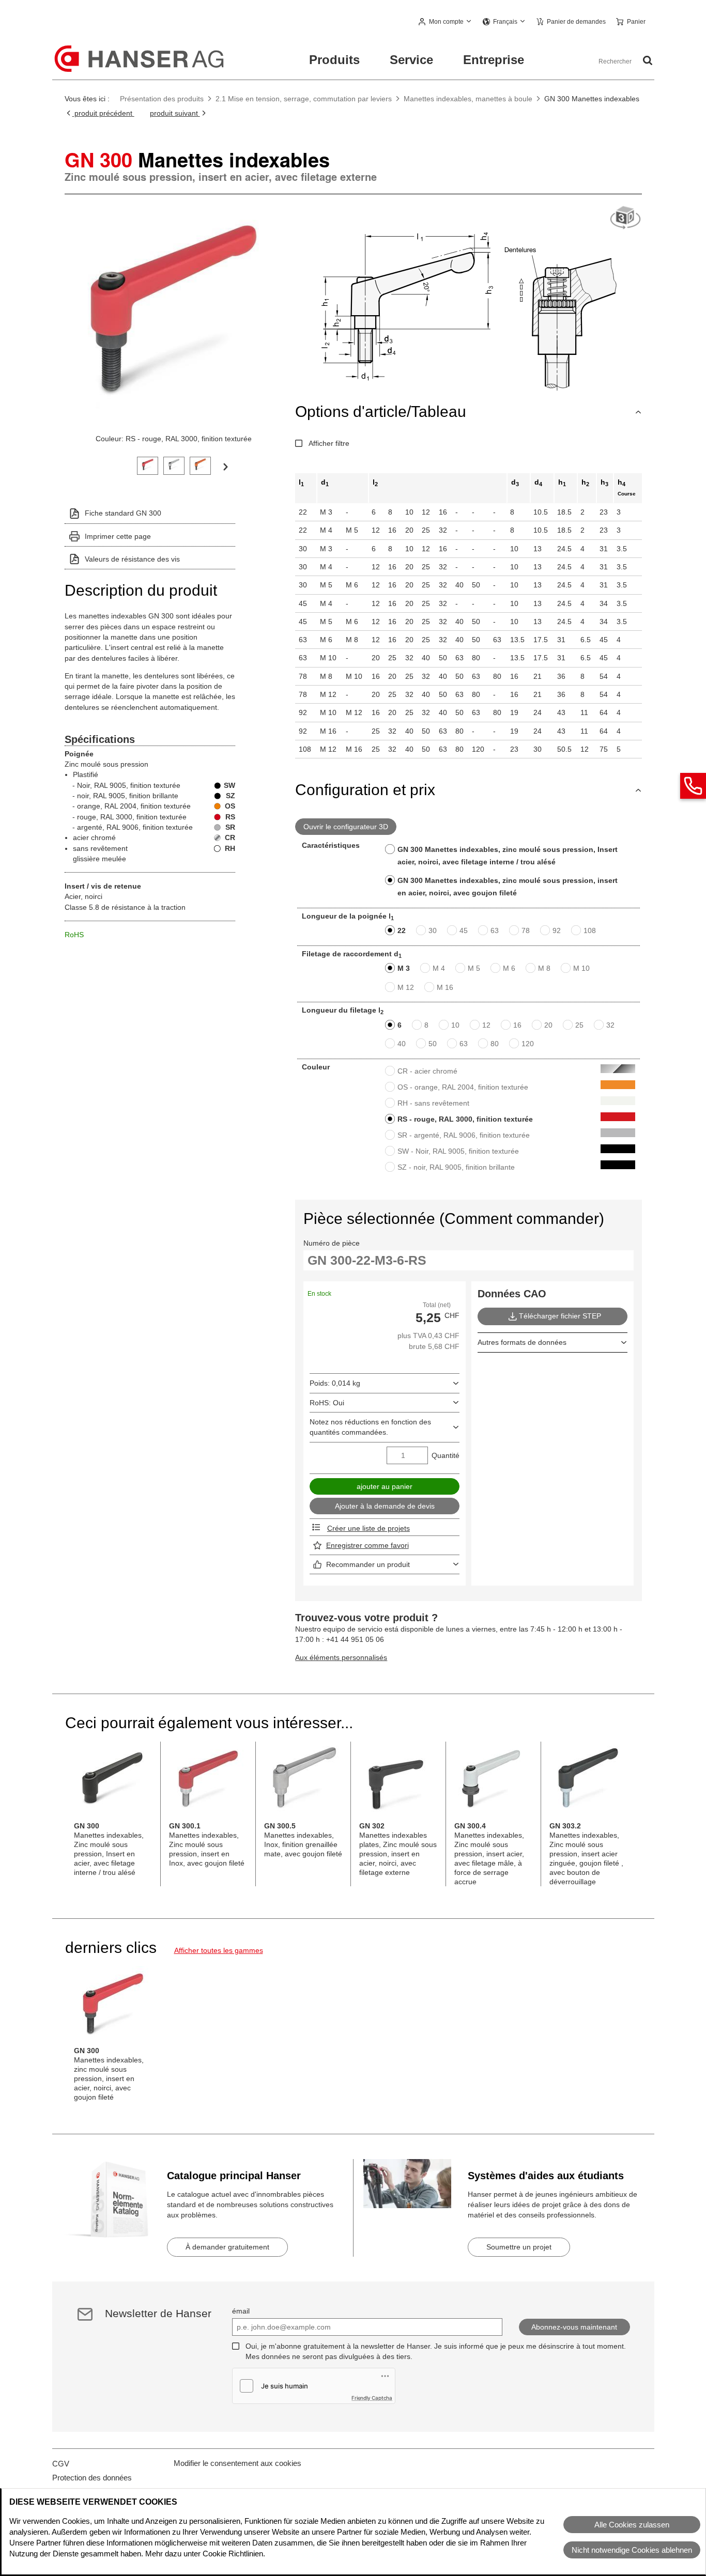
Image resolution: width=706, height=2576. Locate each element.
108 (590, 930)
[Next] (225, 466)
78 (526, 930)
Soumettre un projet (519, 2247)
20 (548, 1025)
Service (411, 60)
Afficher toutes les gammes (219, 1950)
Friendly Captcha (372, 2398)
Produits (334, 60)
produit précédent (103, 113)
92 (557, 930)
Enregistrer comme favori (367, 1545)
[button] (446, 22)
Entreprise (494, 60)
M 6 (509, 968)
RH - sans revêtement (433, 1103)
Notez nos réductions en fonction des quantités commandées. (370, 1427)
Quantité (446, 1455)
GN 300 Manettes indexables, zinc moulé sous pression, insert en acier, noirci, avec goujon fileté (508, 887)
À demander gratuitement (227, 2247)
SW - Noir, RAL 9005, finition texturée (458, 1151)
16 (517, 1025)
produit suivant (175, 113)
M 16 (445, 987)
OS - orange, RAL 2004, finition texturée (463, 1087)
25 (579, 1025)
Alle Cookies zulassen (632, 2525)
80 (495, 1044)
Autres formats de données (522, 1342)
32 (610, 1025)
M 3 (404, 968)
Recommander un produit (368, 1564)
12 (486, 1025)
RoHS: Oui (327, 1403)
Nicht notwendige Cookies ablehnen (632, 2550)
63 (495, 930)
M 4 (439, 968)
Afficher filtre (329, 443)
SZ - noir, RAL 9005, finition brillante (456, 1167)
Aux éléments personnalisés (341, 1657)
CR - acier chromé (427, 1071)
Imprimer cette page (118, 536)
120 (528, 1044)
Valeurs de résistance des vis (132, 559)
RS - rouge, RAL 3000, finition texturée (465, 1119)
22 (402, 930)
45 (464, 930)
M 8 (544, 968)
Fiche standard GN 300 (123, 513)
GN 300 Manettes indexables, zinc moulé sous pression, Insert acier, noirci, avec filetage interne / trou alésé (508, 856)
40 (402, 1044)
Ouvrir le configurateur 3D (346, 827)
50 (433, 1044)
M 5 (474, 968)
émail (241, 2311)
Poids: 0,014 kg (335, 1383)
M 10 (581, 968)
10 (455, 1025)
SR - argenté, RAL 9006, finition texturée (464, 1135)
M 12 (406, 987)
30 (433, 930)
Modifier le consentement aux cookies (237, 2463)
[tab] (148, 465)
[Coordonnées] (693, 786)
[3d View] (625, 218)
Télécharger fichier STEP (560, 1316)
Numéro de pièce (332, 1243)
